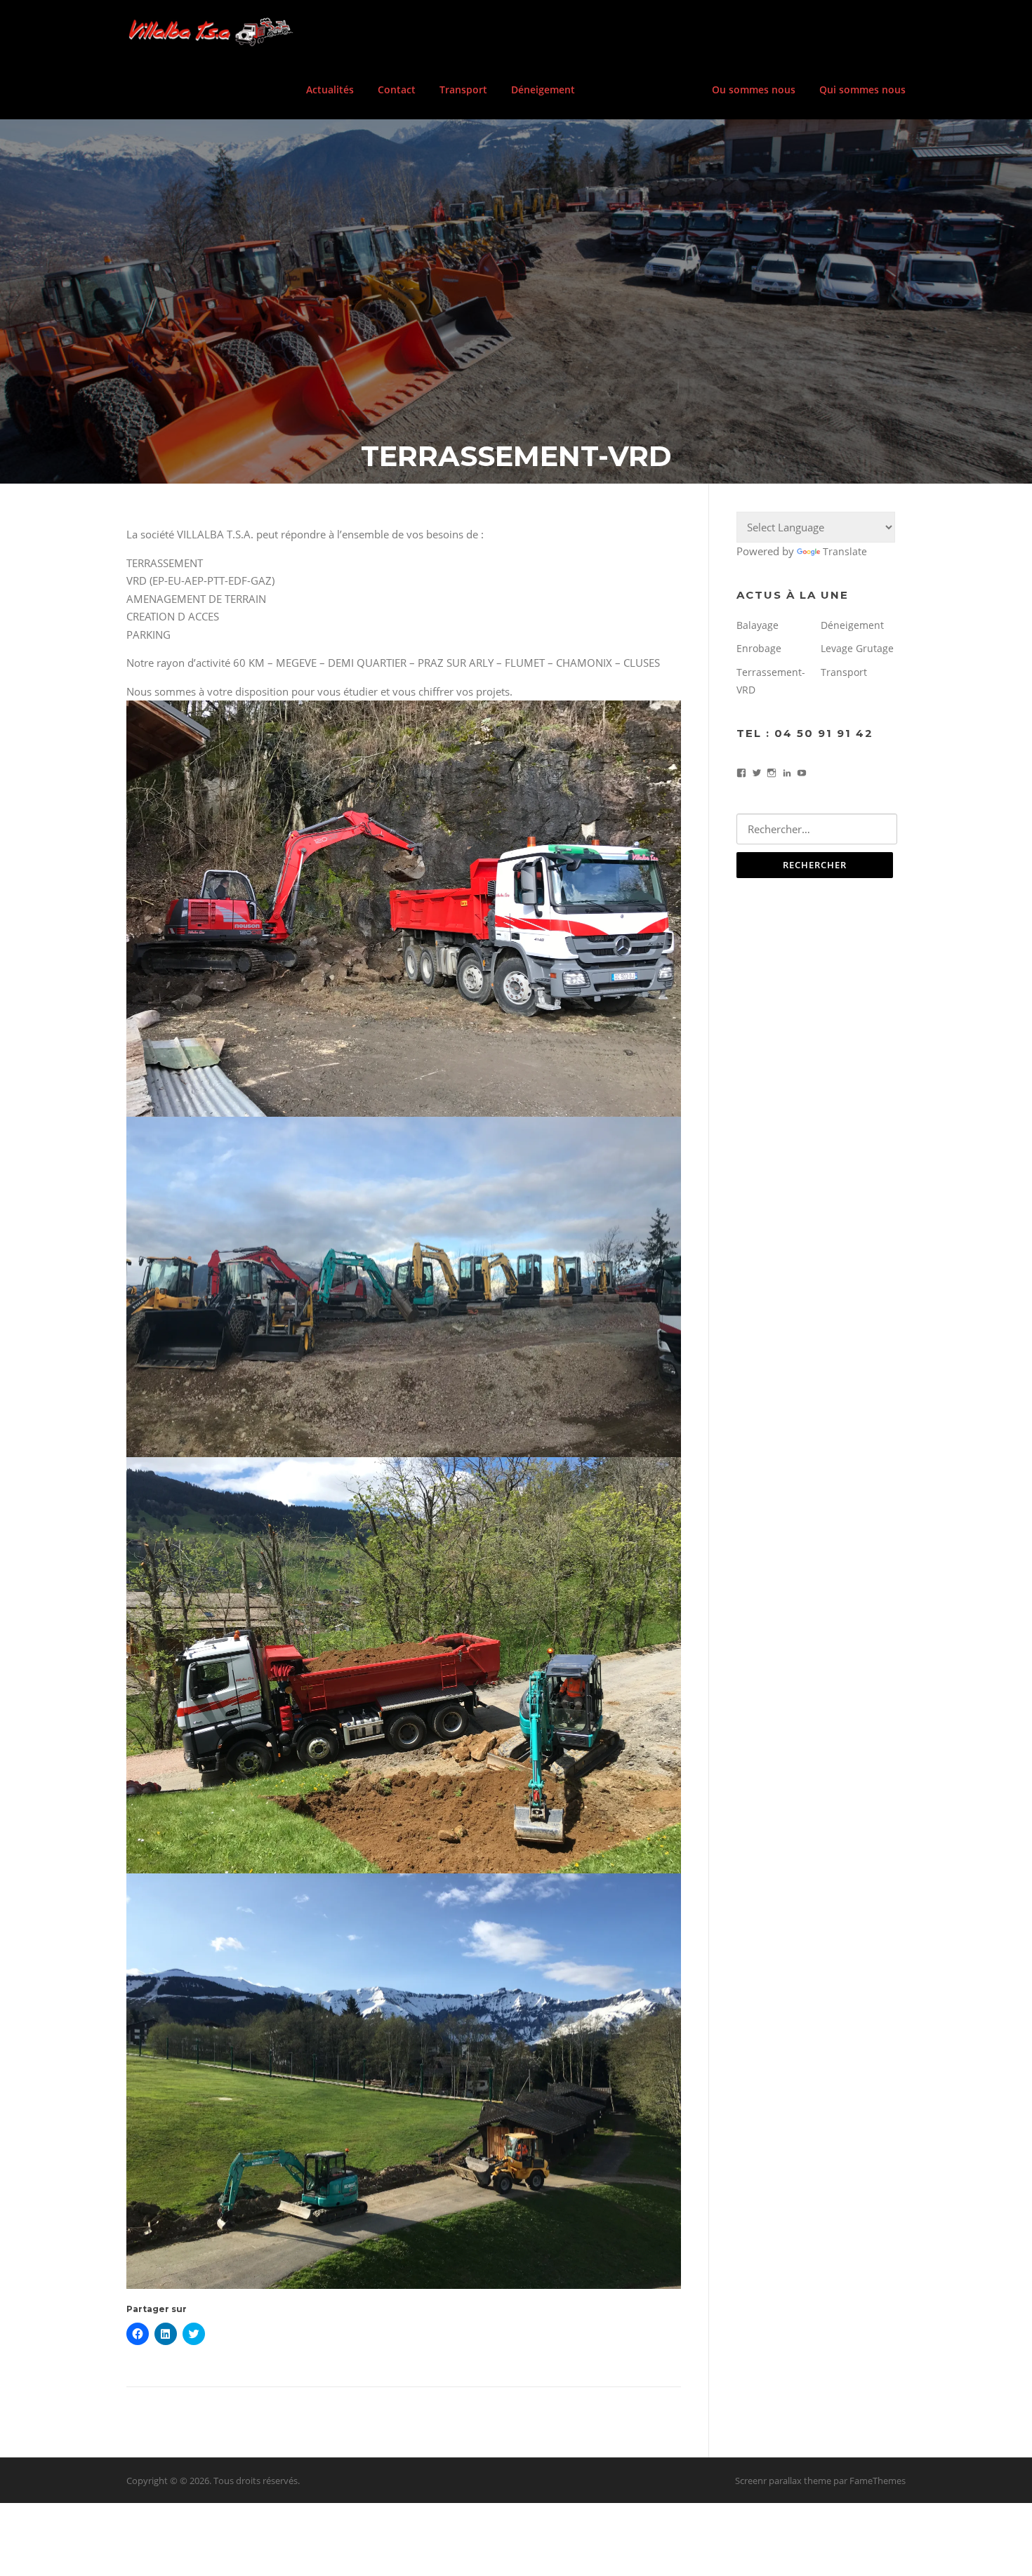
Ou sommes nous (754, 89)
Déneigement (543, 89)
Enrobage (759, 648)
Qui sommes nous (862, 89)
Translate (845, 551)
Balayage (758, 625)
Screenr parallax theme (783, 2481)
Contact (397, 89)
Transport (463, 89)
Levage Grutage (857, 648)
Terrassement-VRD (643, 89)
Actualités (330, 89)
